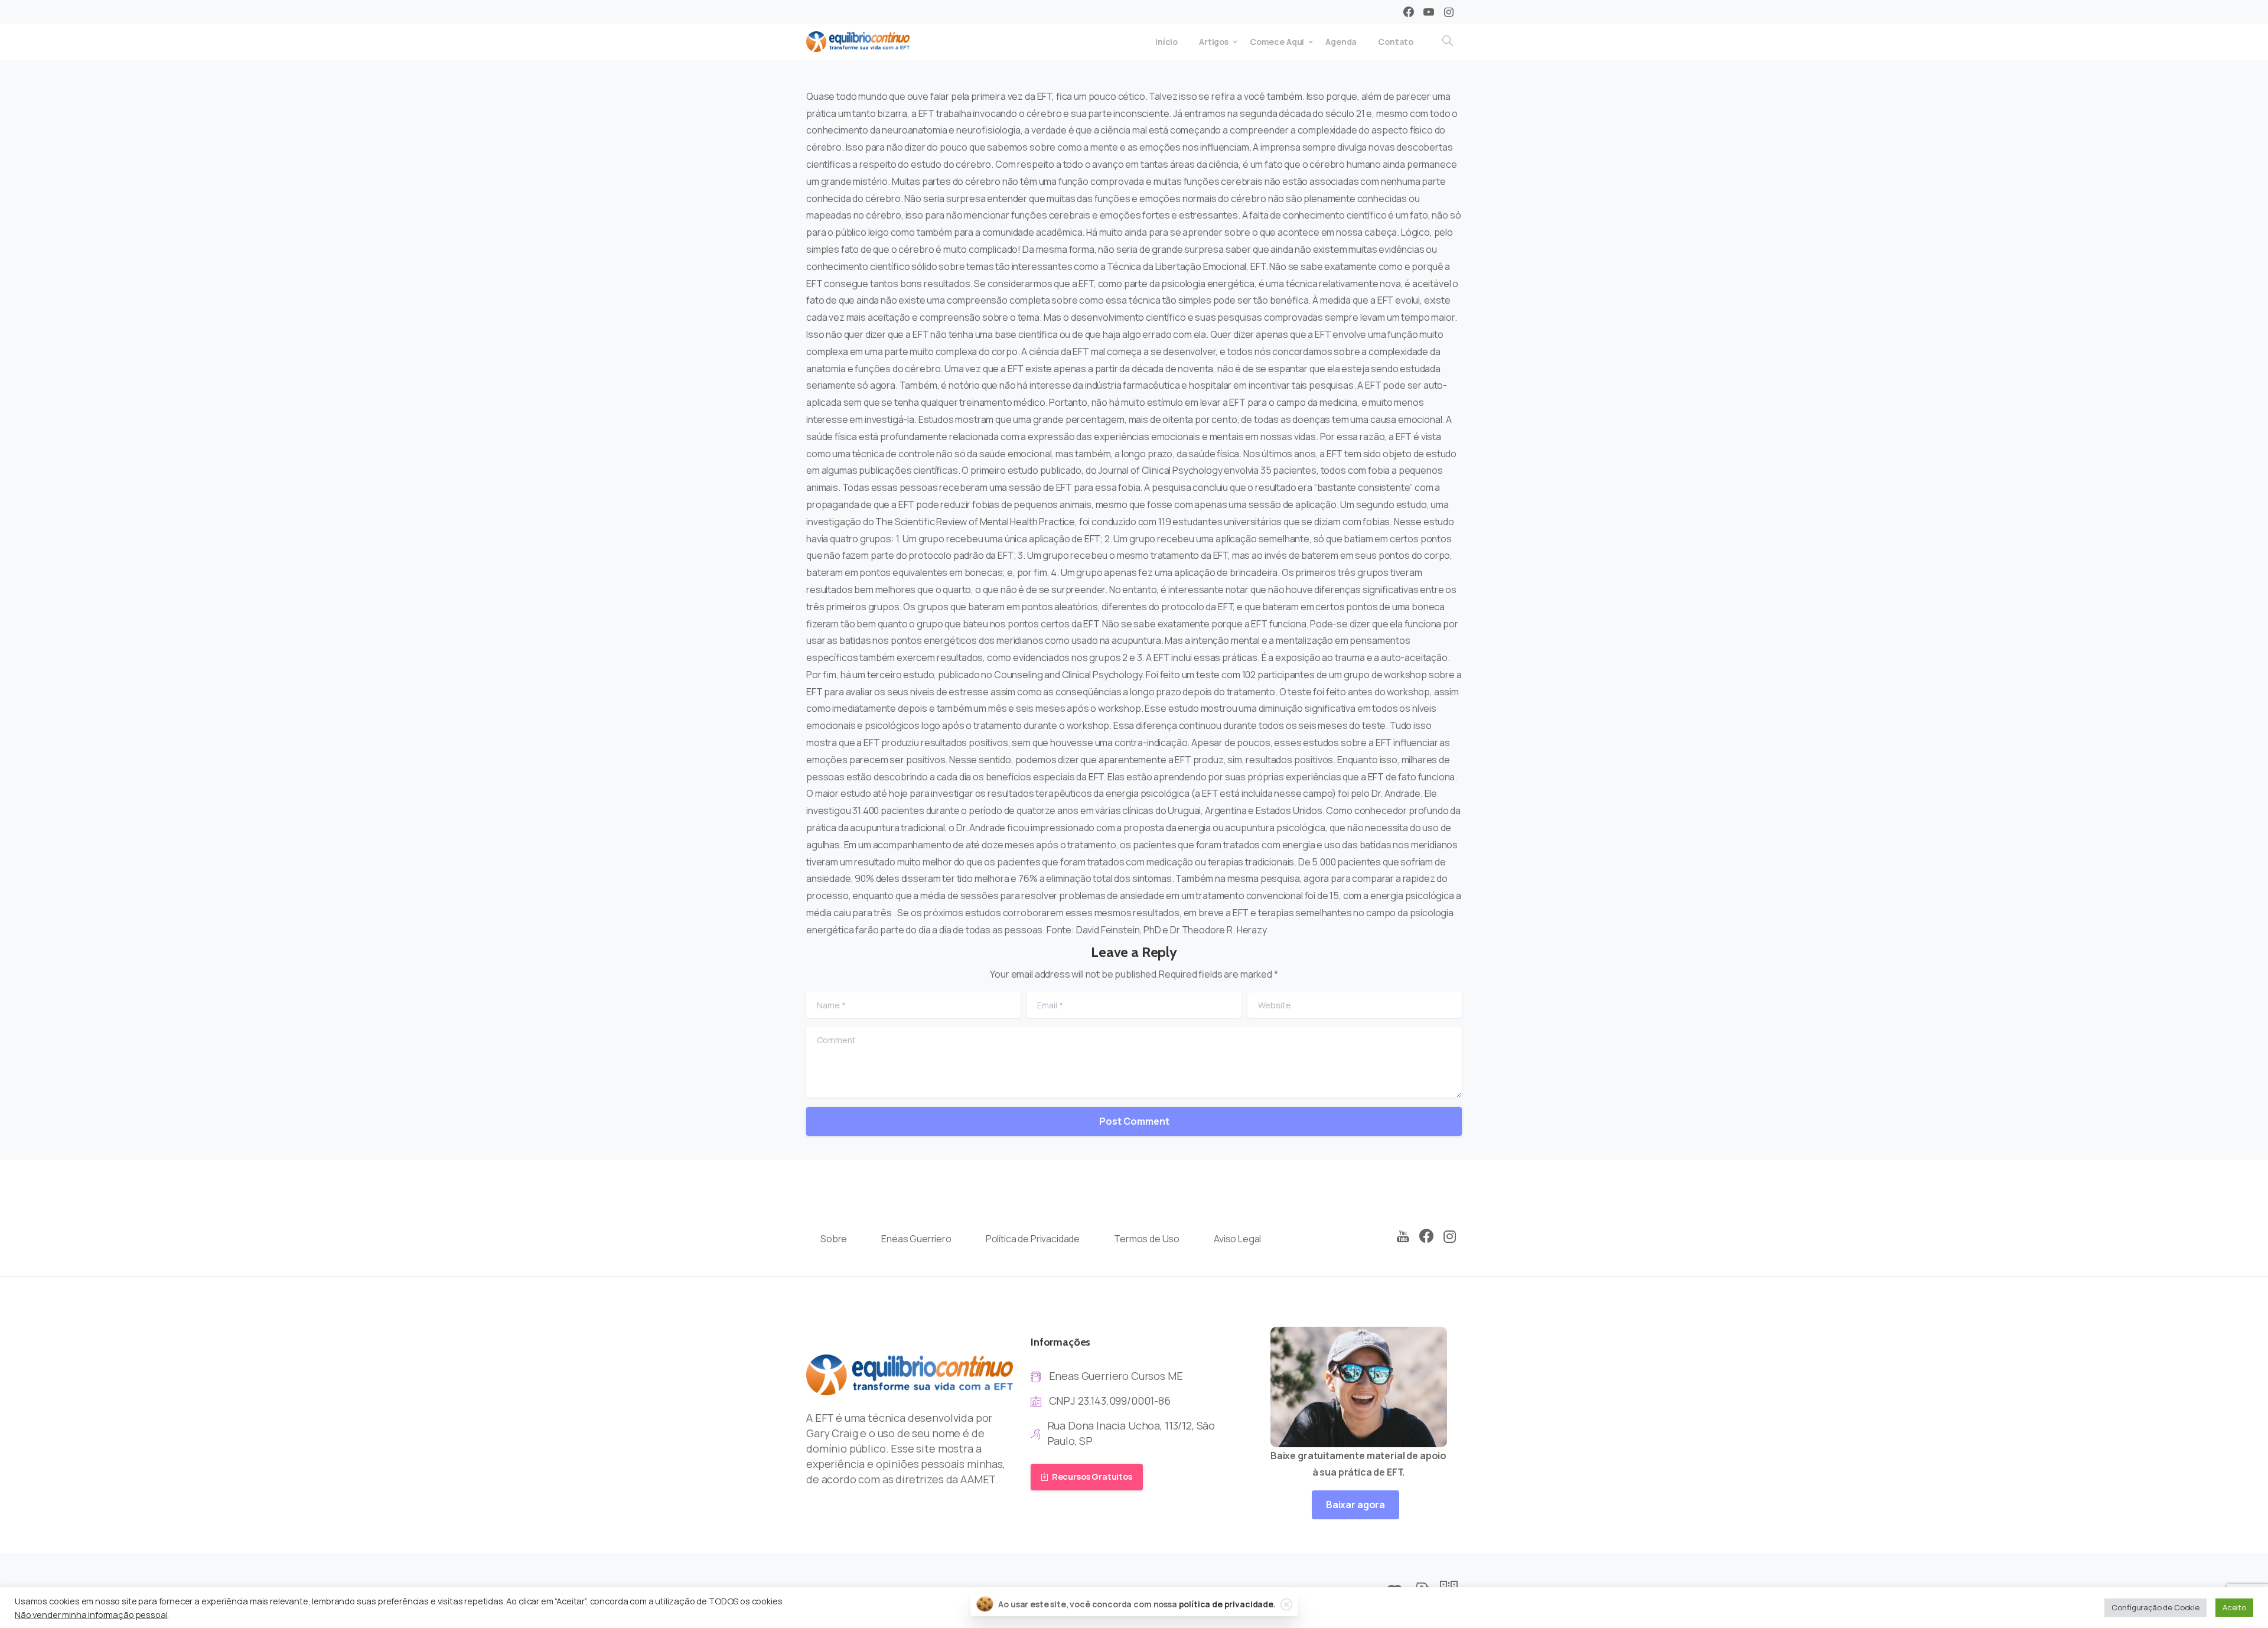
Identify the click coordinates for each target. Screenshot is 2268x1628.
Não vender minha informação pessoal (91, 1614)
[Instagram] (1450, 1237)
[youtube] (1429, 12)
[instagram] (1449, 12)
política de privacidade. (1227, 1604)
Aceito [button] (2234, 1607)
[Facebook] (1409, 12)
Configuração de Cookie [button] (2155, 1607)
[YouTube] (1403, 1237)
